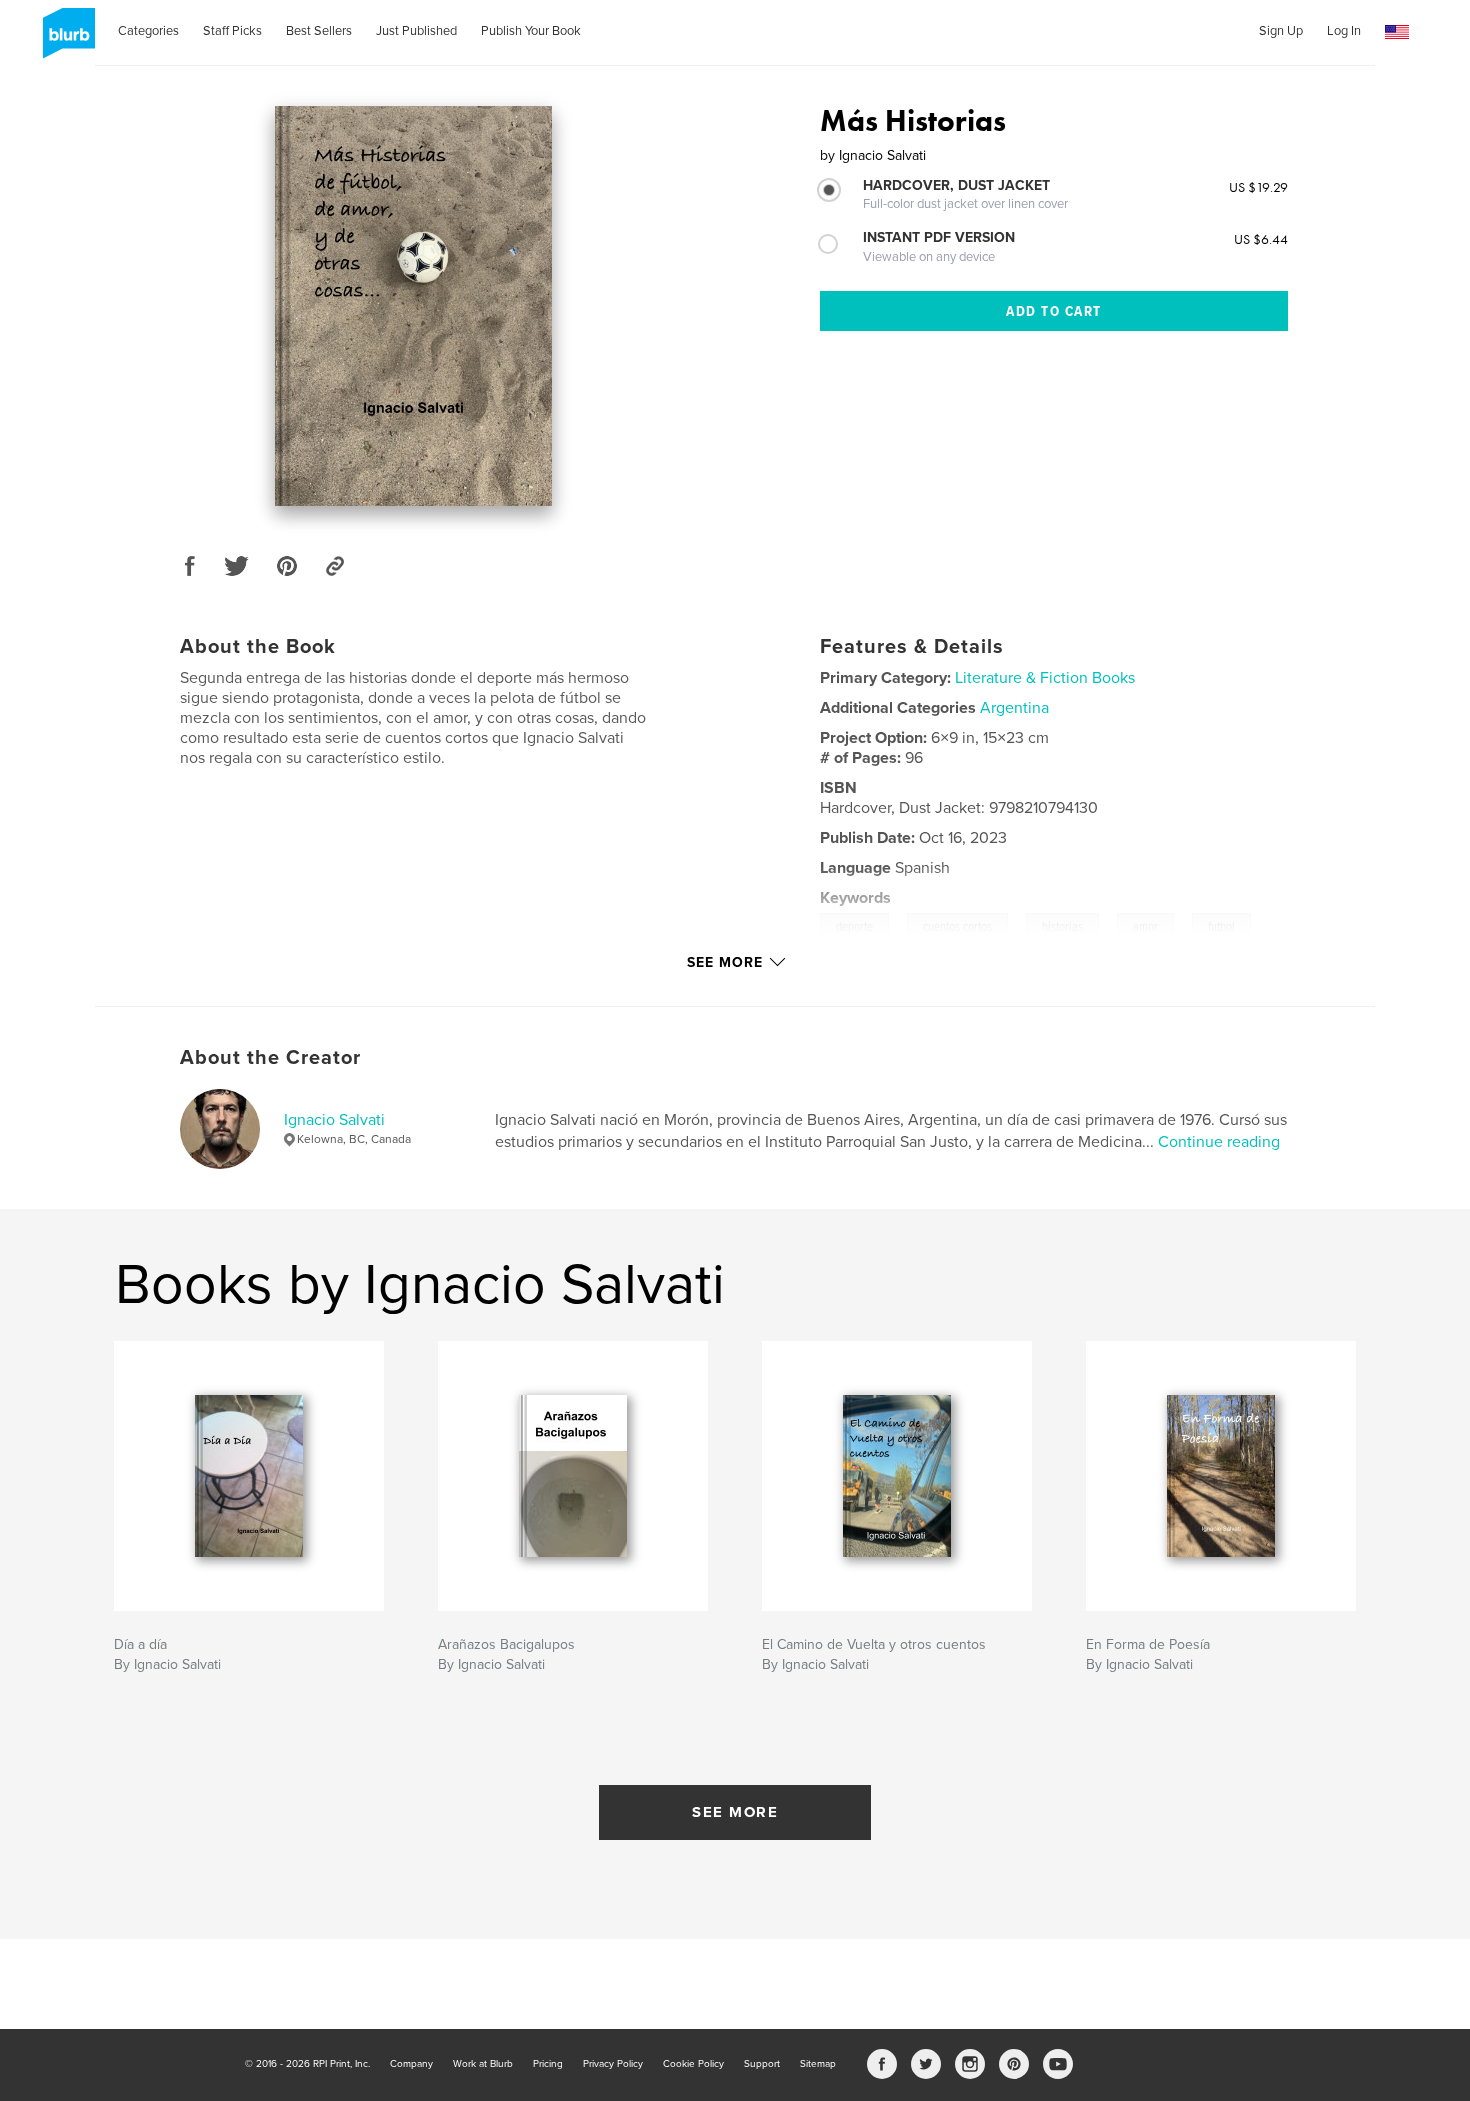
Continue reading (1219, 1142)
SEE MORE (735, 1812)
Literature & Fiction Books (1045, 678)
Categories (148, 31)
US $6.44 (1261, 239)
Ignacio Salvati (334, 1120)
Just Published (416, 31)
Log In (1344, 31)
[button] (1397, 32)
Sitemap (818, 2064)
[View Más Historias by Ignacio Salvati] (413, 306)
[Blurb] (65, 41)
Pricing (548, 2064)
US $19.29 (1258, 187)
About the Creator (270, 1058)
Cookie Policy (693, 2064)
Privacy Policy (613, 2064)
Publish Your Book (531, 31)
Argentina (1014, 708)
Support (762, 2064)
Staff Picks (232, 31)
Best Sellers (319, 31)
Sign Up (1281, 31)
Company (411, 2064)
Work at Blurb (483, 2064)
